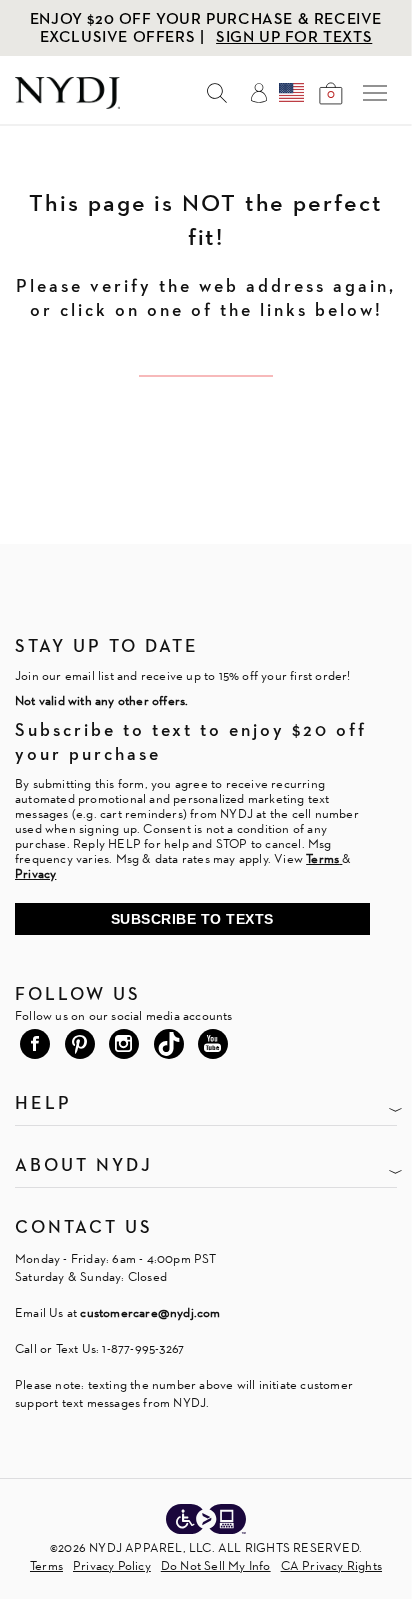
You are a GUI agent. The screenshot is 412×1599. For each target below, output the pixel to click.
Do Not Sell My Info (216, 1565)
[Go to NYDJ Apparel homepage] (67, 103)
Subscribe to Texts (192, 919)
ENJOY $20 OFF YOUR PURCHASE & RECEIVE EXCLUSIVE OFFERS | (206, 27)
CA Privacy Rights (331, 1565)
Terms (46, 1565)
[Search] (217, 93)
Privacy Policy (112, 1565)
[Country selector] (291, 93)
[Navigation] (375, 93)
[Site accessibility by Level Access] (206, 1521)
